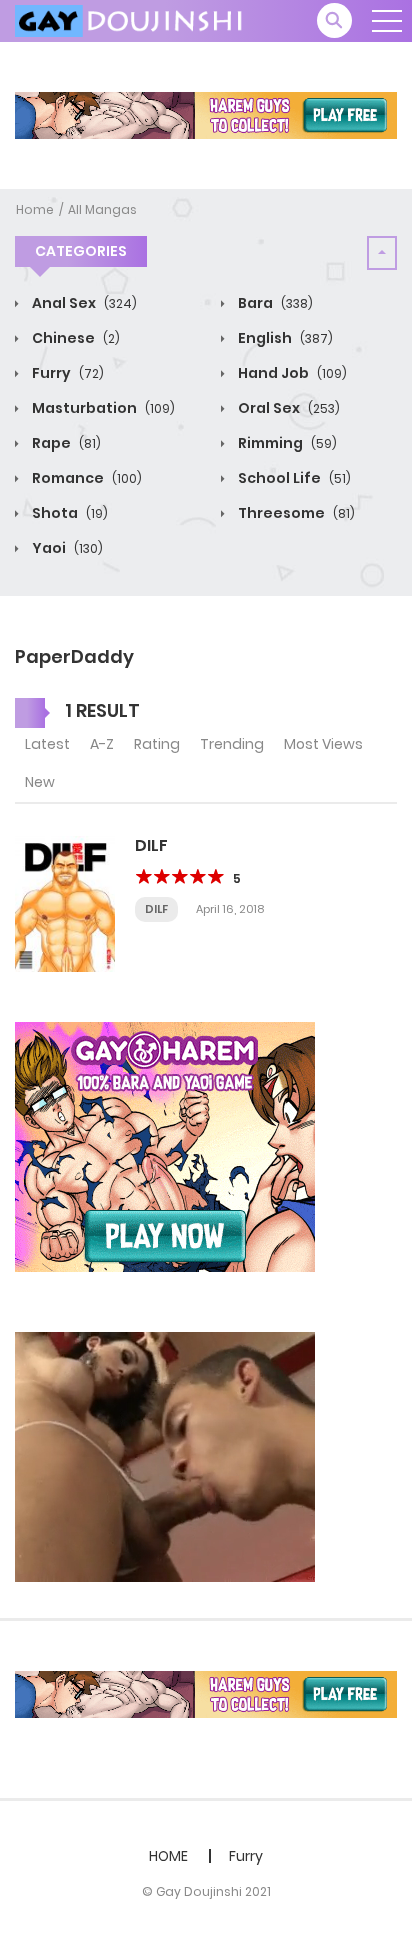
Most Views (323, 744)
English (284, 338)
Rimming (286, 443)
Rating (157, 744)
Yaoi (66, 548)
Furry (66, 373)
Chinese (74, 338)
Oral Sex (287, 408)
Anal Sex (83, 303)
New (40, 782)
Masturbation (102, 408)
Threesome (295, 513)
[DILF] (65, 903)
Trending (232, 744)
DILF (151, 845)
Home (35, 209)
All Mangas (102, 209)
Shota (68, 513)
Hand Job (291, 373)
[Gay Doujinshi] (131, 20)
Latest (47, 744)
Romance (85, 478)
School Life (293, 478)
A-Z (102, 744)
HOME (168, 1856)
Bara (274, 303)
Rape (65, 443)
